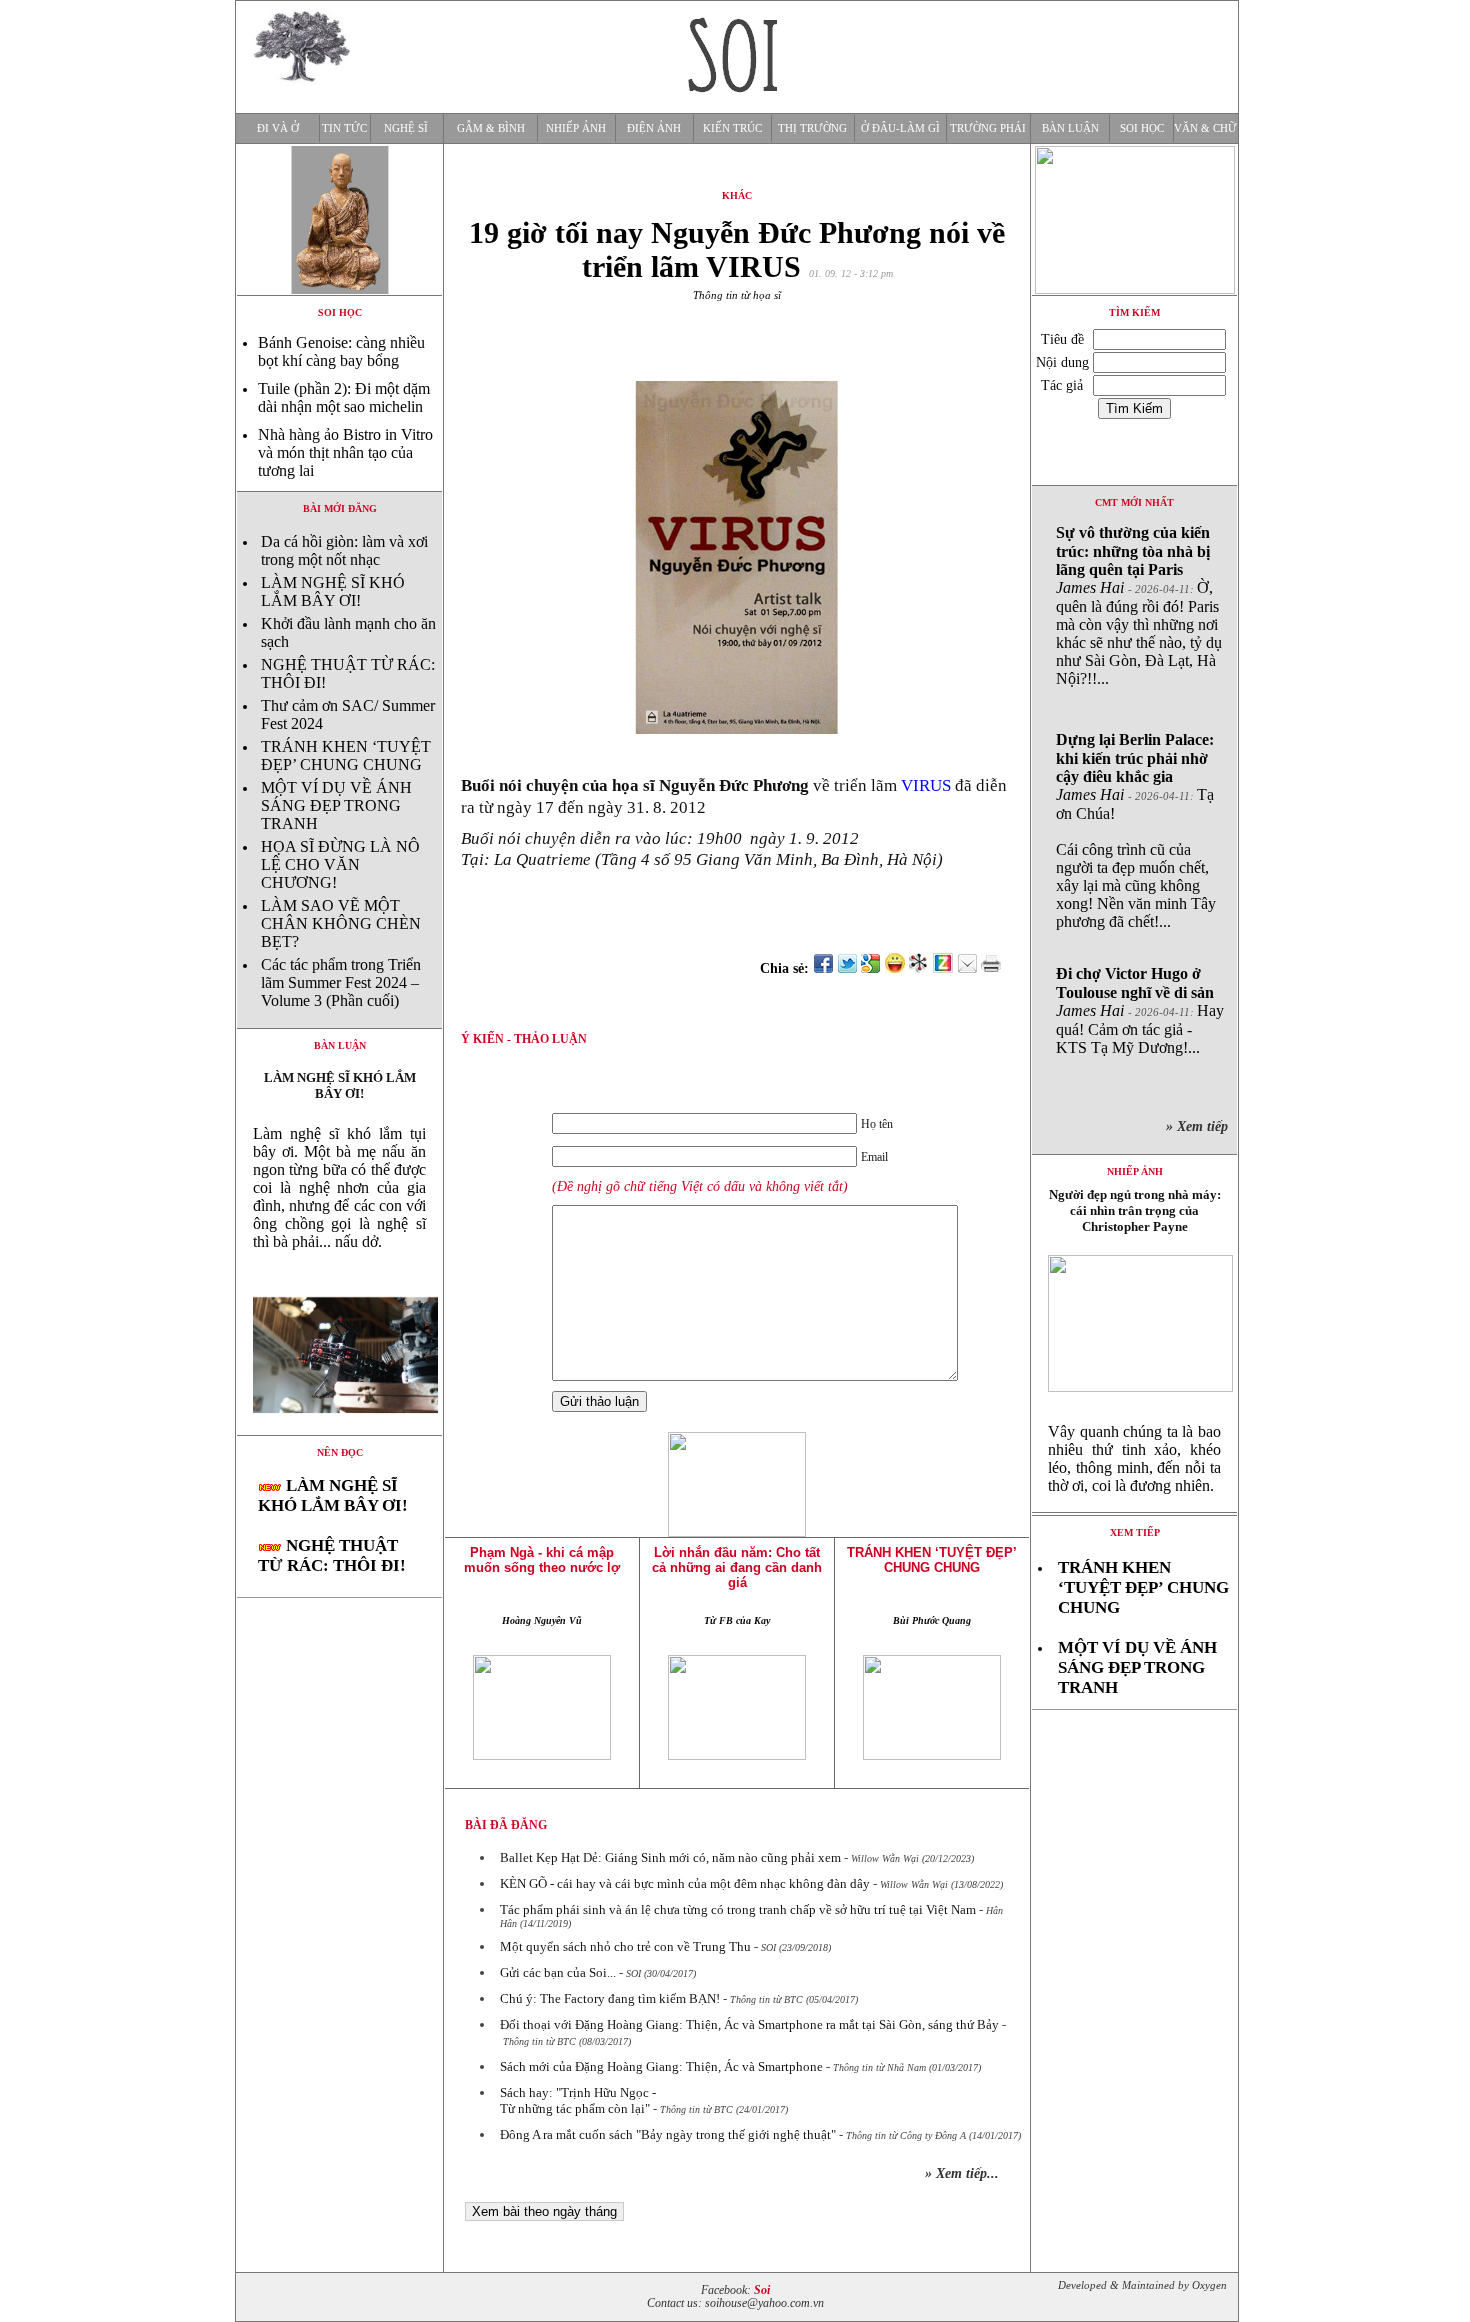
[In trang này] (994, 968)
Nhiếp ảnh (576, 128)
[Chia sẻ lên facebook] (823, 968)
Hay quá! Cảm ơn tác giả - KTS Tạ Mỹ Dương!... (1140, 1010)
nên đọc (340, 1452)
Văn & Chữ (1205, 128)
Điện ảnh (654, 128)
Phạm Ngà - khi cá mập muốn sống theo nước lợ (542, 1560)
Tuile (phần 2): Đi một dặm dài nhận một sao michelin (344, 397)
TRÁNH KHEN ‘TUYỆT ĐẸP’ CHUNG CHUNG (346, 755)
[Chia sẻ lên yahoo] (895, 968)
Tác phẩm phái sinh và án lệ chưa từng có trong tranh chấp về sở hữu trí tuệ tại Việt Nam (738, 1909)
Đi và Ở (278, 128)
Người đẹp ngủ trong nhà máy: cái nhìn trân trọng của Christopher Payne (1135, 1210)
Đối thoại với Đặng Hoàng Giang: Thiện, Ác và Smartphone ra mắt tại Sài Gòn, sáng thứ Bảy (749, 2024)
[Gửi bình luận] (967, 968)
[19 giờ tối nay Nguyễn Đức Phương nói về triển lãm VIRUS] (339, 1429)
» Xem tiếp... (962, 2173)
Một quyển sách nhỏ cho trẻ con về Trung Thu (625, 1946)
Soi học (1142, 128)
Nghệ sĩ (406, 128)
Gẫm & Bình (491, 128)
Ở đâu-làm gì (900, 128)
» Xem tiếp (1201, 1126)
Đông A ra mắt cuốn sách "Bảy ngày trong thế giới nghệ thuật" (668, 2134)
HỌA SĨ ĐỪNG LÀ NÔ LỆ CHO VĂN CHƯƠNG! (340, 864)
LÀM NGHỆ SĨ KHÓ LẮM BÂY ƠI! (333, 591)
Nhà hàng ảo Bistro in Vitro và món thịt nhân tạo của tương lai (345, 452)
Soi (762, 2290)
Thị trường (812, 128)
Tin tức (344, 128)
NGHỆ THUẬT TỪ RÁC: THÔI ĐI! (332, 1555)
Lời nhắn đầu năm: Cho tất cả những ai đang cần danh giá (737, 1567)
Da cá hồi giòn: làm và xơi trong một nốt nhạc (344, 550)
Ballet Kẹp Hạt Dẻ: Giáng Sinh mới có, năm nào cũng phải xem (670, 1857)
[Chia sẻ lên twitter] (847, 968)
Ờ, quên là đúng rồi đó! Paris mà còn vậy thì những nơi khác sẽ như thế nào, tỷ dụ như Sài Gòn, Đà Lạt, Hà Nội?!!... (1139, 605)
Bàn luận (1070, 128)
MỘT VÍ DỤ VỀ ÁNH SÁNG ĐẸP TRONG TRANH (336, 805)
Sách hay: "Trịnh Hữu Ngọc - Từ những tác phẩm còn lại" (578, 2100)
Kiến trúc (732, 128)
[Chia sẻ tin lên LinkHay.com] (919, 968)
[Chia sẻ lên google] (871, 968)
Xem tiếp (1135, 1532)
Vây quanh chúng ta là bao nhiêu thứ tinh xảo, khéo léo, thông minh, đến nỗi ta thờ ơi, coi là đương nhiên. (1134, 1458)
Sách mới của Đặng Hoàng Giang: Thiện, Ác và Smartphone (661, 2066)
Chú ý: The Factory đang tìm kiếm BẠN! (610, 1998)
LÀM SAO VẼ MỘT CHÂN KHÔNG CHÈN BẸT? (341, 923)
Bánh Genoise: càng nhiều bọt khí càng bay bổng (341, 351)
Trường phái (988, 128)
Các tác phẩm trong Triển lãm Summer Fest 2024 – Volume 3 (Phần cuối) (341, 982)
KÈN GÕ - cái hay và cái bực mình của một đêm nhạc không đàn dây (685, 1883)
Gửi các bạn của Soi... (558, 1972)
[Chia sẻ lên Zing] (943, 968)
